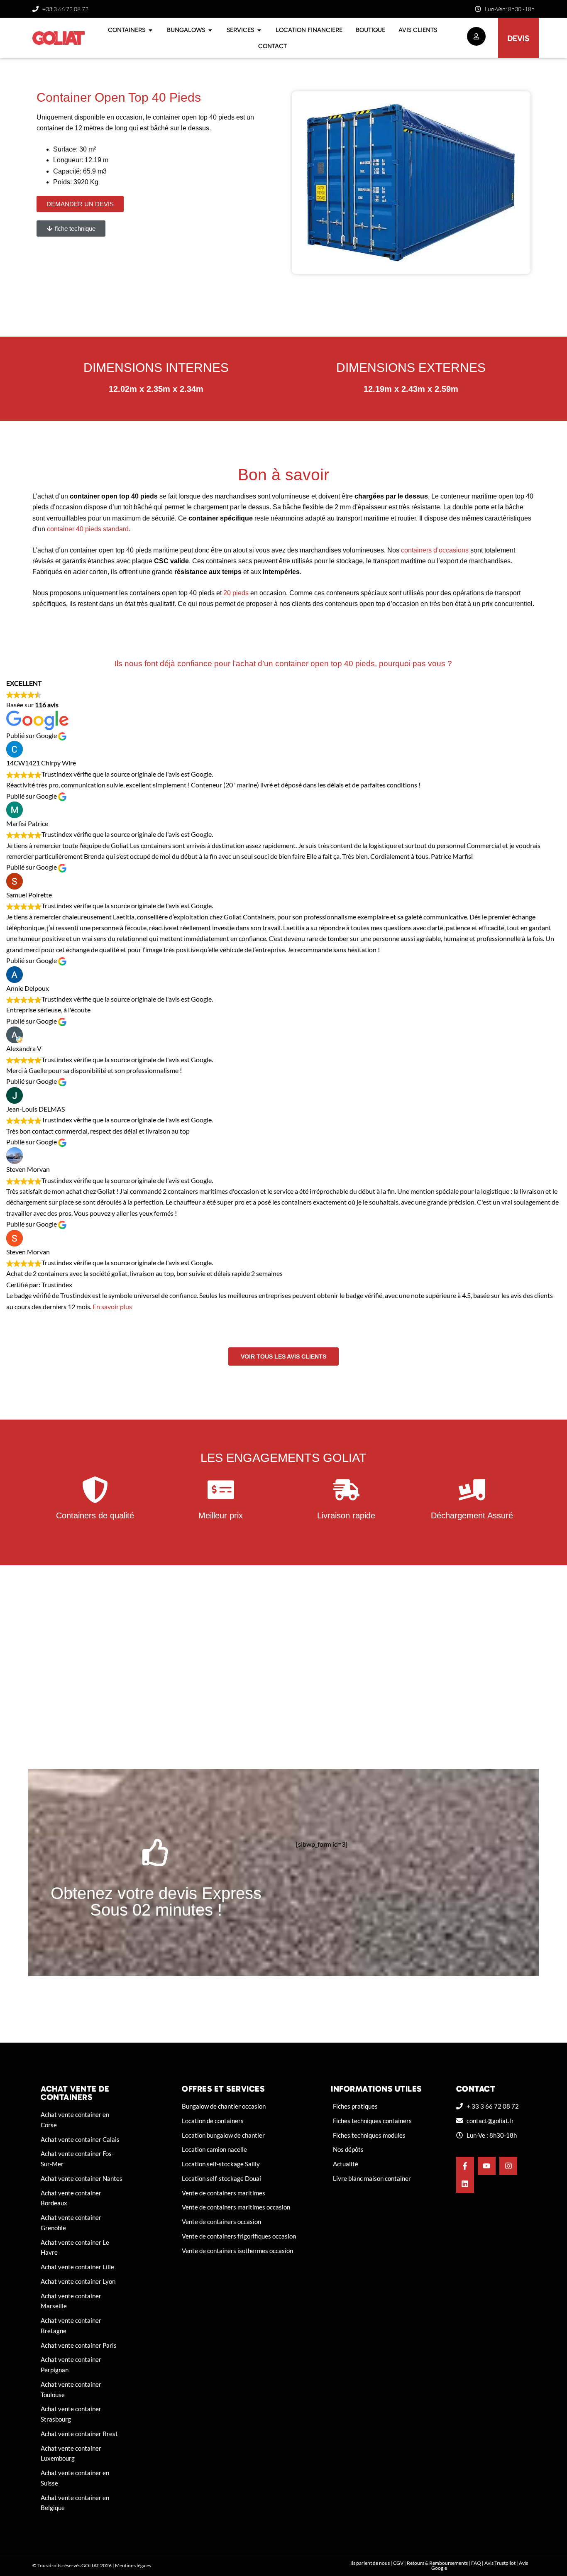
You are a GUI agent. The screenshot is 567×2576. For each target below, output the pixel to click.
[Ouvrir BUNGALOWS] (210, 30)
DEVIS (518, 38)
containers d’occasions (435, 550)
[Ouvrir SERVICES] (259, 30)
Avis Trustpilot (500, 2563)
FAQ (476, 2563)
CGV (398, 2563)
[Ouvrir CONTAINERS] (150, 30)
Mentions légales (133, 2565)
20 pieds (237, 593)
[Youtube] (487, 2166)
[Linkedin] (465, 2184)
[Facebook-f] (465, 2166)
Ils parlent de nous (370, 2563)
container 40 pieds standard (88, 529)
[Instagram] (508, 2166)
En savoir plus (112, 1306)
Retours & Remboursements (437, 2563)
